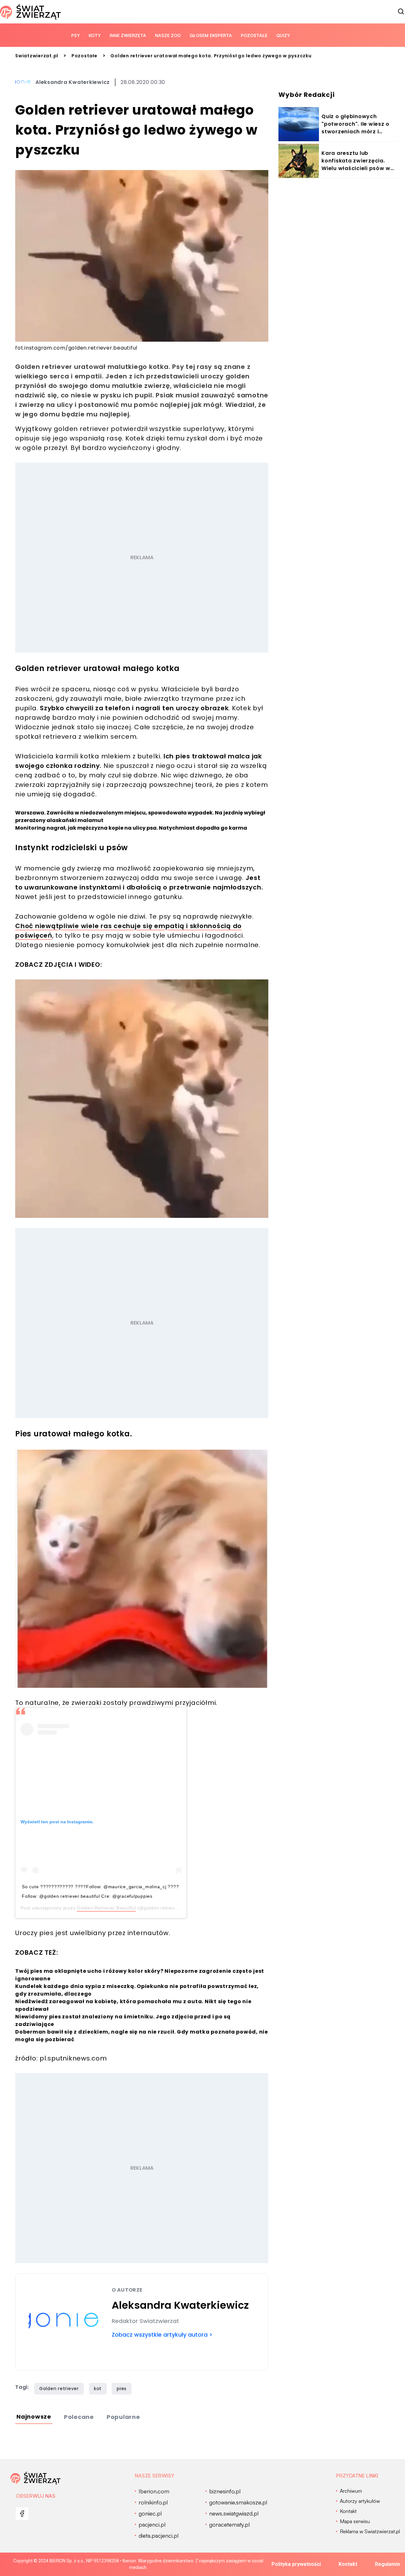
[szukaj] (401, 12)
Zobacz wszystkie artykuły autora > (162, 2335)
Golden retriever (59, 2389)
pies (122, 2389)
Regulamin (387, 2564)
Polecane (79, 2417)
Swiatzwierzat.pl (37, 56)
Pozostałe (254, 35)
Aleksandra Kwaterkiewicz (73, 82)
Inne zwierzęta (128, 35)
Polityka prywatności (296, 2564)
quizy (283, 35)
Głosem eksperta (211, 35)
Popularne (123, 2417)
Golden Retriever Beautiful (106, 1908)
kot (98, 2389)
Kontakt (348, 2564)
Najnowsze (34, 2417)
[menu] (22, 2514)
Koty (95, 35)
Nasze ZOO (168, 35)
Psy (75, 35)
